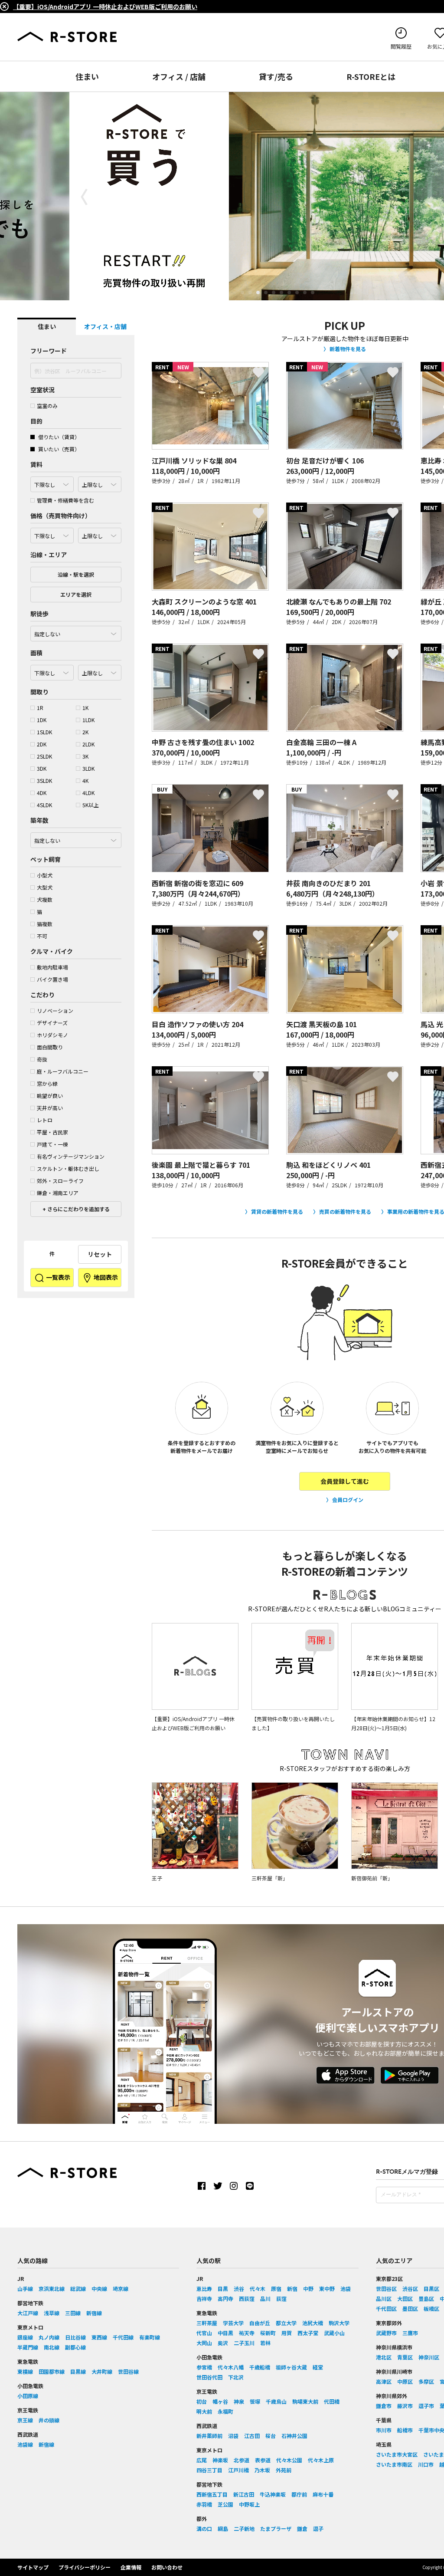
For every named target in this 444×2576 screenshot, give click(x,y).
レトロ (45, 1120)
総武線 (78, 2288)
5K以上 (91, 805)
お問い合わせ (167, 2567)
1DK (42, 720)
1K (85, 708)
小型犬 (45, 875)
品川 (265, 2298)
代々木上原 (321, 2460)
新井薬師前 (209, 2436)
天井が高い (50, 1108)
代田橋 (332, 2401)
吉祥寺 (204, 2298)
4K (85, 780)
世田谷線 (128, 2371)
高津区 (384, 2381)
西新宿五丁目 (212, 2494)
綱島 (223, 2528)
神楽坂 (220, 2460)
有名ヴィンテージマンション (71, 1156)
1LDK (88, 720)
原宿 (276, 2288)
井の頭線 (49, 2420)
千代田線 (123, 2337)
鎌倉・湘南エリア (58, 1193)
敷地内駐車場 (52, 967)
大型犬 (45, 887)
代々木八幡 (231, 2367)
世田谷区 (386, 2288)
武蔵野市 (386, 2333)
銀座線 (25, 2337)
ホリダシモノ (52, 1035)
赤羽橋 (204, 2504)
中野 (308, 2288)
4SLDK (44, 805)
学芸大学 (233, 2323)
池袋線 (25, 2444)
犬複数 (45, 899)
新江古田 (244, 2494)
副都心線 (75, 2347)
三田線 (73, 2313)
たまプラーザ (276, 2528)
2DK (42, 744)
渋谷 (239, 2288)
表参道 (263, 2460)
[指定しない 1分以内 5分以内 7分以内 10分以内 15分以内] (76, 631)
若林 (265, 2343)
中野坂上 (249, 2504)
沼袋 (233, 2436)
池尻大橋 (313, 2323)
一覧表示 (57, 1277)
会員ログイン (348, 1500)
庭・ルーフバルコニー (63, 1071)
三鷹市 (410, 2333)
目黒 (223, 2288)
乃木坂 (262, 2470)
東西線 (99, 2337)
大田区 (405, 2298)
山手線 (25, 2288)
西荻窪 (247, 2298)
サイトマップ (33, 2567)
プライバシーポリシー (85, 2567)
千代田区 (386, 2308)
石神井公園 (294, 2436)
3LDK (88, 768)
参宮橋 (204, 2367)
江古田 (252, 2436)
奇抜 (42, 1059)
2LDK (88, 744)
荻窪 (281, 2298)
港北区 (384, 2357)
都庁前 (299, 2494)
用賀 (287, 2333)
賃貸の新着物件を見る (277, 1211)
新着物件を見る (348, 349)
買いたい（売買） (58, 449)
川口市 (426, 2464)
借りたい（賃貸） (58, 437)
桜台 (271, 2436)
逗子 (318, 2528)
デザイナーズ (52, 1023)
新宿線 (94, 2313)
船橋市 (405, 2430)
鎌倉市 (384, 2406)
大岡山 (204, 2343)
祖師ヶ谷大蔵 (291, 2367)
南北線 (52, 2347)
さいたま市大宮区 (397, 2454)
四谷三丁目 (209, 2470)
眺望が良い (50, 1096)
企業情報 (131, 2567)
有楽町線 (150, 2337)
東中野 (327, 2288)
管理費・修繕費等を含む (65, 500)
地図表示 (105, 1277)
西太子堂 (308, 2333)
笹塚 (255, 2401)
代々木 (258, 2288)
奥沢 (223, 2343)
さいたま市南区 (394, 2464)
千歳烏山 (276, 2401)
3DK (42, 768)
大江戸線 (28, 2313)
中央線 (99, 2288)
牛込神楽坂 (273, 2494)
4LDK (88, 793)
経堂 (318, 2367)
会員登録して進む (345, 1481)
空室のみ (47, 406)
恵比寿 (204, 2288)
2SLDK (44, 756)
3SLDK (44, 780)
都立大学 (286, 2323)
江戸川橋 (238, 2470)
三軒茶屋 (207, 2323)
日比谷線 (75, 2337)
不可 (42, 936)
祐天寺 (247, 2333)
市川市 (384, 2430)
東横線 (25, 2371)
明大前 (204, 2411)
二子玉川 (244, 2343)
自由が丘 (260, 2323)
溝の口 (204, 2528)
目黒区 (431, 2288)
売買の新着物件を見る (345, 1211)
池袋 (346, 2288)
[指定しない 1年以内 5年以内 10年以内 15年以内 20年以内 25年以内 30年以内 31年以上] (76, 838)
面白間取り (50, 1047)
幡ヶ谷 (220, 2401)
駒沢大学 (339, 2323)
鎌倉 (302, 2528)
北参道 (242, 2460)
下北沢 (236, 2377)
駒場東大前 (305, 2401)
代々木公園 (289, 2460)
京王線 (25, 2420)
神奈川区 (429, 2357)
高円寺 (225, 2298)
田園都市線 (52, 2371)
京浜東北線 (52, 2288)
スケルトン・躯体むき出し (68, 1168)
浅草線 (52, 2313)
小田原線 (28, 2396)
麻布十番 (323, 2494)
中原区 (405, 2381)
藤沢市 (405, 2406)
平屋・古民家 (52, 1132)
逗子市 (426, 2406)
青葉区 (405, 2357)
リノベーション (55, 1010)
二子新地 (244, 2528)
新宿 (292, 2288)
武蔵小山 (334, 2333)
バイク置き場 (52, 979)
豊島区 (426, 2298)
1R (40, 708)
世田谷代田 (209, 2377)
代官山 (204, 2333)
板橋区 (431, 2308)
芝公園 (225, 2504)
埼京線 (121, 2288)
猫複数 (45, 924)
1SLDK (44, 732)
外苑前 (284, 2470)
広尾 (202, 2460)
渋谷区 (410, 2288)
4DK (42, 793)
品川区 (384, 2298)
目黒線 (78, 2371)
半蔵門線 (28, 2347)
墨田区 (410, 2308)
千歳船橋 (260, 2367)
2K (85, 732)
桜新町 (268, 2333)
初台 (202, 2401)
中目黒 (225, 2333)
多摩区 (426, 2381)
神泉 (239, 2401)
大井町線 (102, 2371)
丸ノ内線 (49, 2337)
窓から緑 (47, 1083)
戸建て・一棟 (52, 1144)
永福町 (225, 2411)
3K (85, 756)
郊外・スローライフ (60, 1181)
